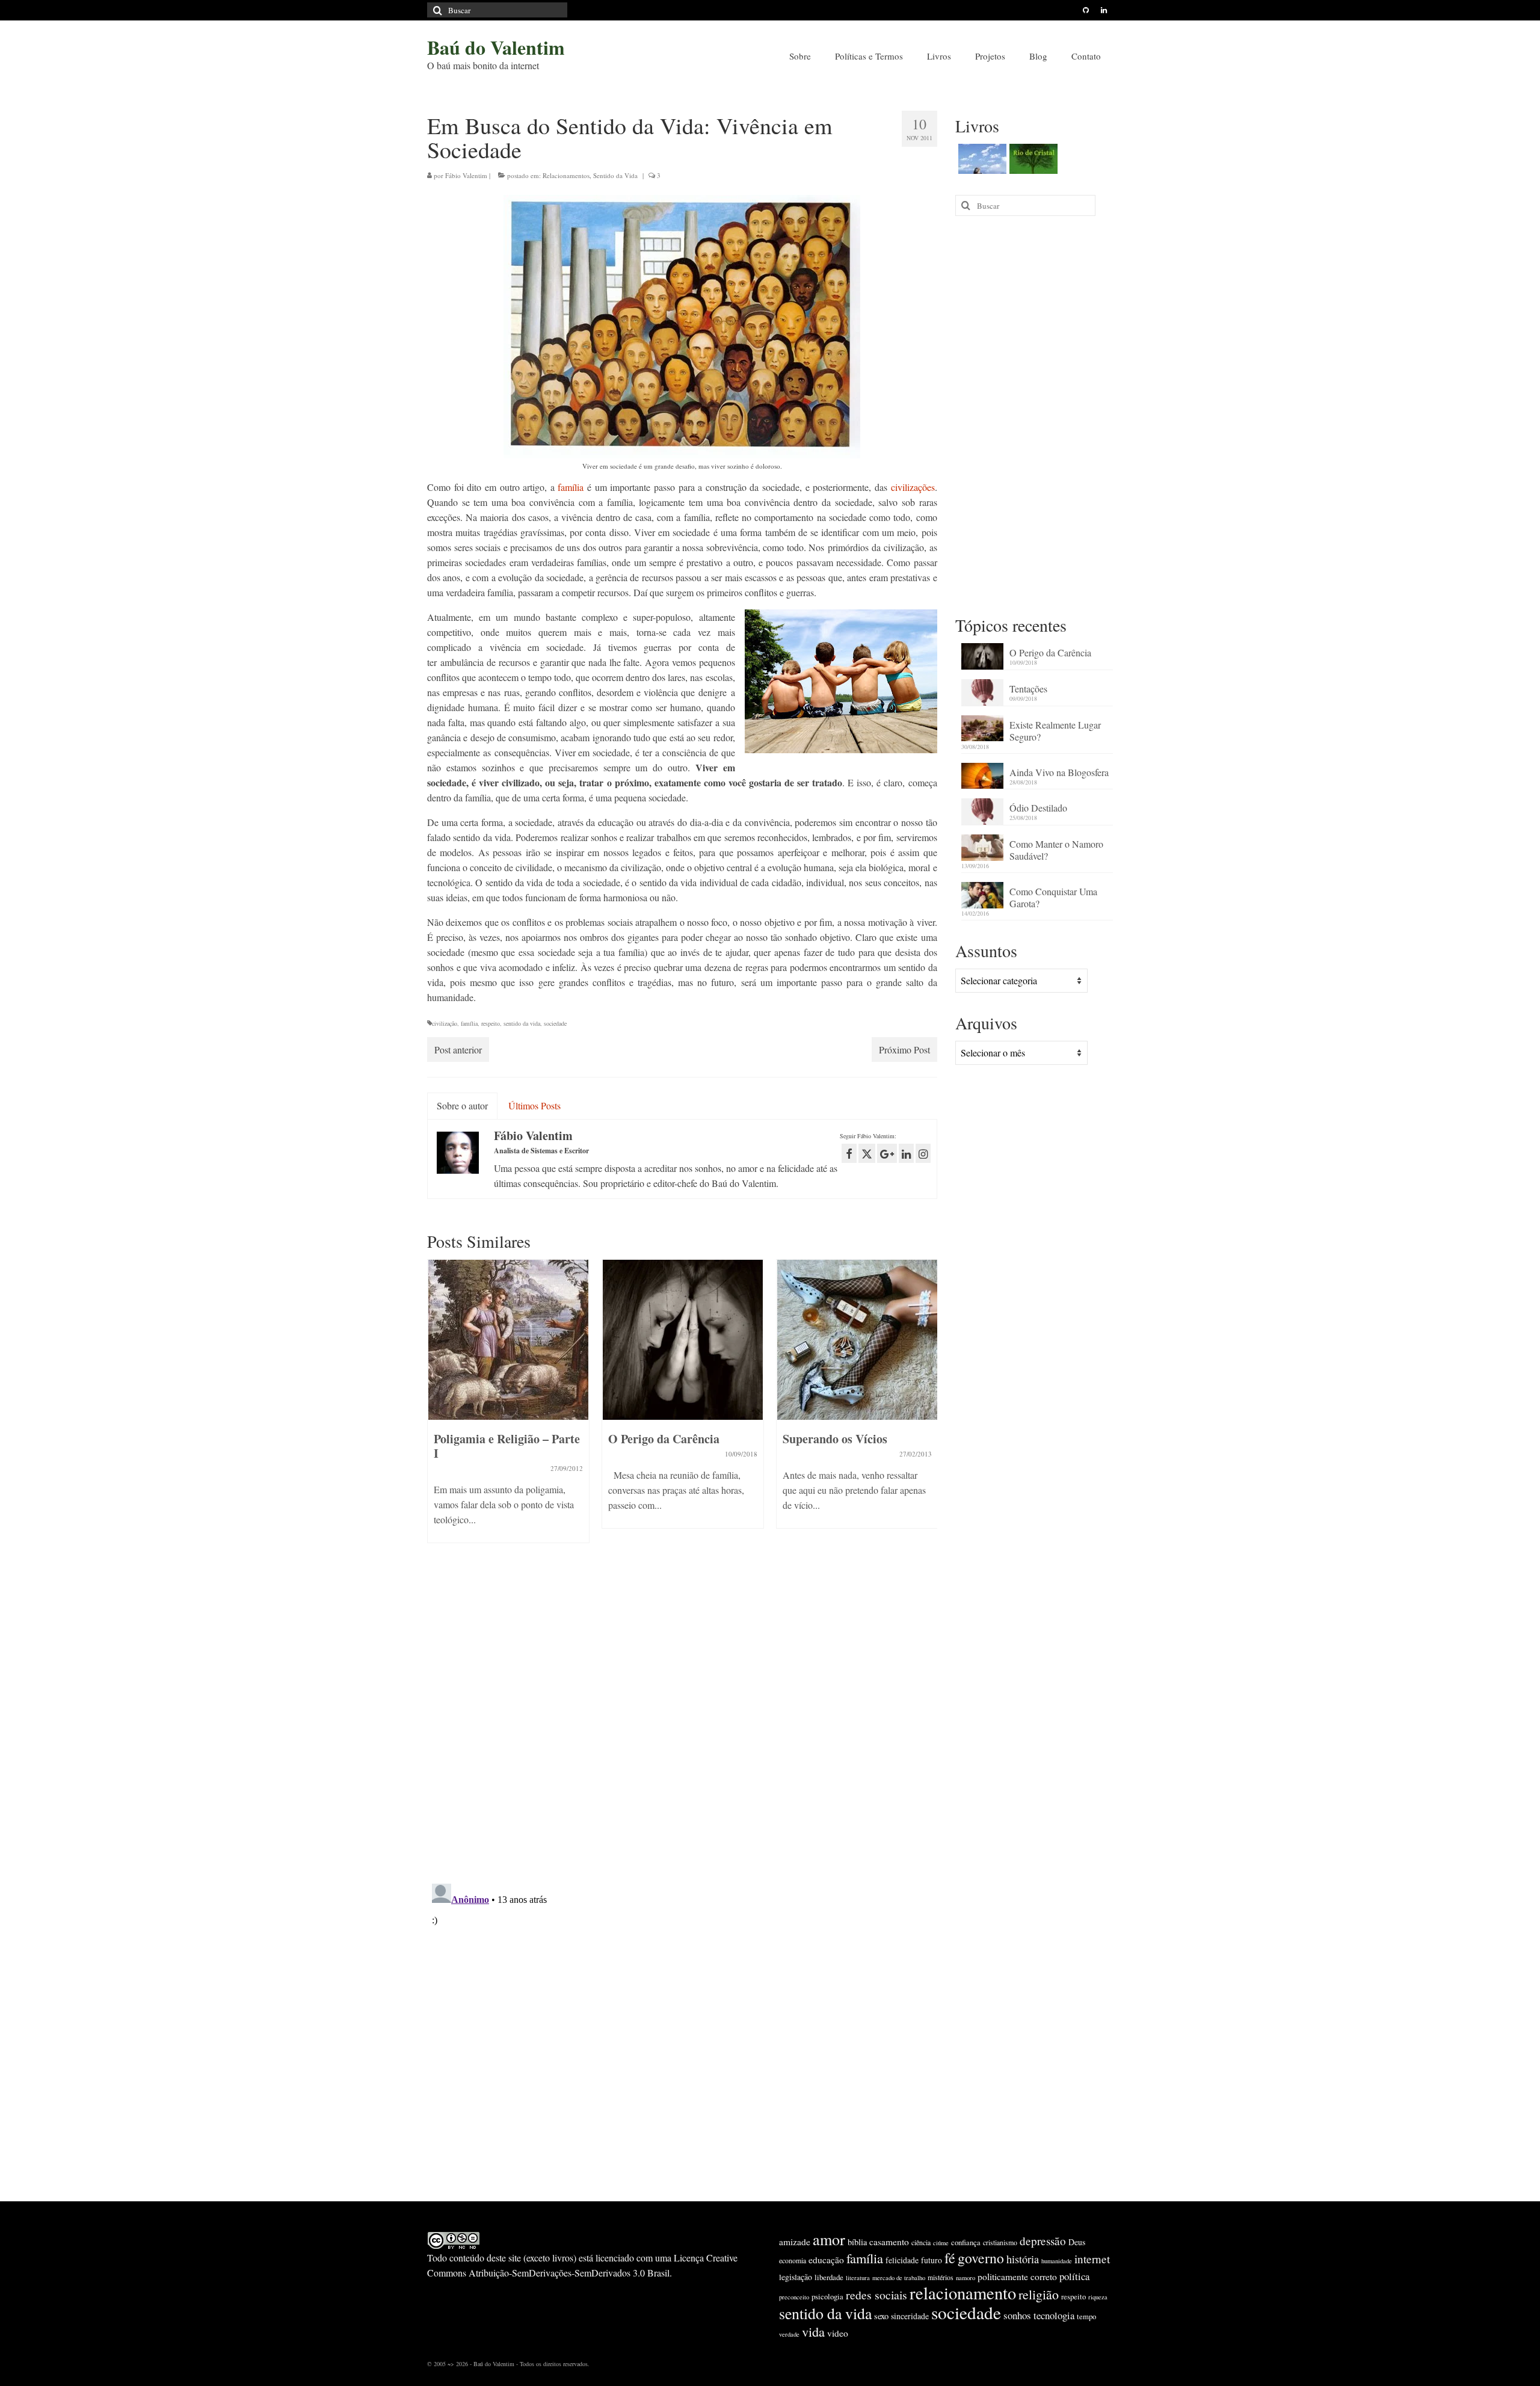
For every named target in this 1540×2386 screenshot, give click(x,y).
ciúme (941, 2243)
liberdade (829, 2277)
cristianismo (1000, 2242)
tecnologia (1054, 2315)
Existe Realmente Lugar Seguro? (1055, 731)
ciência (921, 2242)
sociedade (555, 1023)
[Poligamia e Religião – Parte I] (508, 1340)
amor (829, 2239)
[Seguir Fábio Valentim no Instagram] (923, 1153)
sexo (881, 2316)
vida (813, 2331)
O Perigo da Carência (1050, 652)
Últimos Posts (534, 1105)
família (571, 487)
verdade (789, 2334)
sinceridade (910, 2316)
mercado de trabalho (899, 2278)
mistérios (941, 2277)
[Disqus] (682, 1718)
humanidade (1057, 2261)
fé (950, 2258)
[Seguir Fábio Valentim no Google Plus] (887, 1153)
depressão (1043, 2241)
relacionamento (963, 2293)
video (838, 2333)
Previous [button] (438, 1407)
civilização (445, 1023)
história (1023, 2259)
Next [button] (927, 1407)
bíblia (857, 2242)
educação (826, 2260)
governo (981, 2258)
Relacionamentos (566, 175)
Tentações (1028, 689)
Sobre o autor (462, 1105)
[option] (508, 1407)
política (1074, 2276)
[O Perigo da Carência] (683, 1340)
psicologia (827, 2296)
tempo (1086, 2316)
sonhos (1017, 2315)
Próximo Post (904, 1050)
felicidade (902, 2260)
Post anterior (458, 1050)
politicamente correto (1017, 2277)
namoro (966, 2278)
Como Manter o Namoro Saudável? (1056, 850)
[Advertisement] (1034, 415)
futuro (932, 2260)
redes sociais (876, 2295)
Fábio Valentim (466, 175)
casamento (889, 2242)
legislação (796, 2277)
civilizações (913, 487)
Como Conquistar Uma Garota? (1053, 897)
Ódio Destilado (1038, 808)
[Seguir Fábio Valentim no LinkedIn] (906, 1153)
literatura (858, 2278)
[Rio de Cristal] (1032, 159)
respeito (491, 1023)
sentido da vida (522, 1023)
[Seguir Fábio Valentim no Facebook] (849, 1153)
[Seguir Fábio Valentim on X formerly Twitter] (867, 1153)
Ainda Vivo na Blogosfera (1059, 772)
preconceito (794, 2297)
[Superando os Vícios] (857, 1340)
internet (1092, 2259)
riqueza (1098, 2297)
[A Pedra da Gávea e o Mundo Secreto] (981, 159)
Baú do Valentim (496, 47)
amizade (795, 2242)
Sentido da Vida (615, 175)
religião (1039, 2294)
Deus (1077, 2242)
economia (793, 2260)
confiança (966, 2242)
